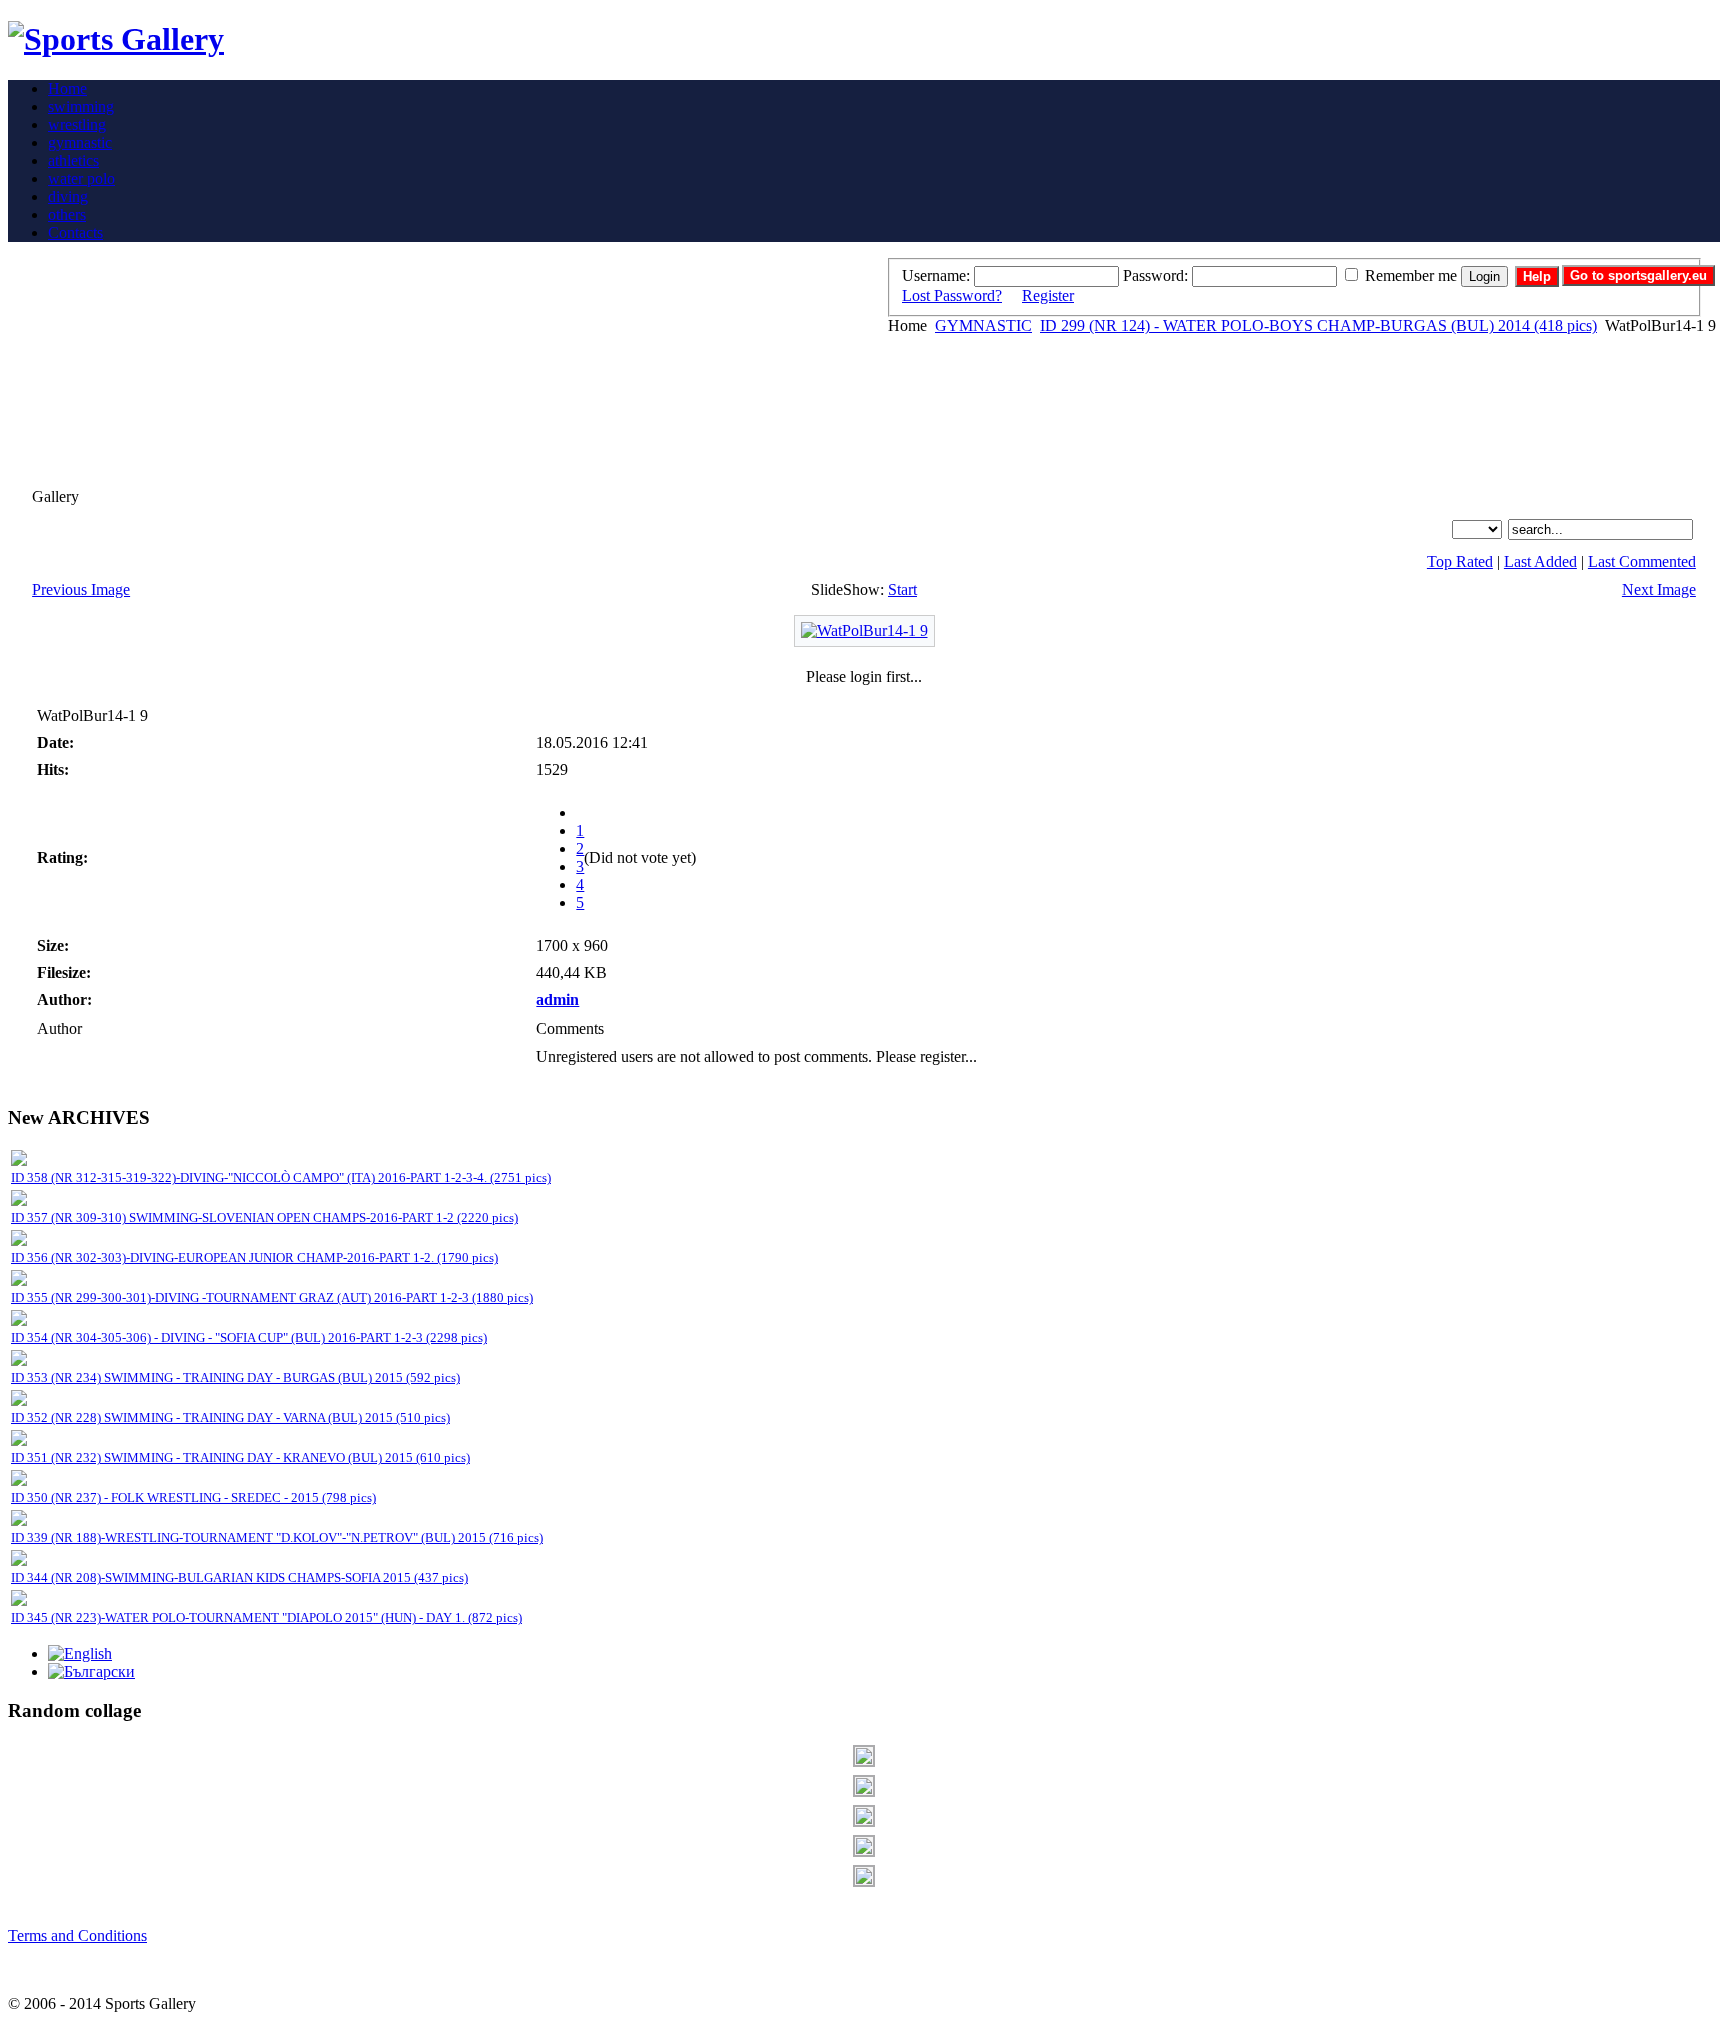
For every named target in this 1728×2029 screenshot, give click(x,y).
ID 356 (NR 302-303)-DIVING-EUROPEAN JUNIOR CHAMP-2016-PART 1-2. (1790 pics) (254, 1257)
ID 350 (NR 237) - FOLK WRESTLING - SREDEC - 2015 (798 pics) (193, 1497)
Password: (1155, 275)
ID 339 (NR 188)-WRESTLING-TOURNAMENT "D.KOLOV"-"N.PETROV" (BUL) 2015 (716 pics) (277, 1537)
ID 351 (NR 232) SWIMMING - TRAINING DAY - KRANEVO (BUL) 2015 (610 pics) (240, 1457)
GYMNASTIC (983, 325)
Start (902, 589)
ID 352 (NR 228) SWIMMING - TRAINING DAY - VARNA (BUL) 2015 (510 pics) (230, 1417)
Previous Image (81, 589)
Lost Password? (952, 295)
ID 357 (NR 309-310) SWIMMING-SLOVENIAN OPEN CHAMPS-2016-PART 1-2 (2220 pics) (264, 1217)
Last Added (1540, 561)
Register (1048, 295)
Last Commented (1642, 561)
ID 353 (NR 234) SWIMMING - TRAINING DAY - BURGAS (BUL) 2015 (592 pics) (235, 1377)
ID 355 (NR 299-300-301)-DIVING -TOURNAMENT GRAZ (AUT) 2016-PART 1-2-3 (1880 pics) (272, 1297)
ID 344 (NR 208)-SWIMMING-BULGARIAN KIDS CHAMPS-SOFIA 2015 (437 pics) (239, 1577)
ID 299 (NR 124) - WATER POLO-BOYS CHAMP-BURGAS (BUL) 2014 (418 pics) (1318, 325)
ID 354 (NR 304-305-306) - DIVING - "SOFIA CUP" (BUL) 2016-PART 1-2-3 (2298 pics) (249, 1337)
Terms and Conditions (77, 1935)
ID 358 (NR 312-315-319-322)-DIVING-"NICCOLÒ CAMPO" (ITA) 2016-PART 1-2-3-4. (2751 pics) (281, 1177)
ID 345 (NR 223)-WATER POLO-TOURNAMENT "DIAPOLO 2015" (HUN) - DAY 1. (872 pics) (266, 1617)
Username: (936, 275)
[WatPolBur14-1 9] (864, 630)
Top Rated (1460, 561)
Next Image (1659, 589)
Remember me (1411, 275)
